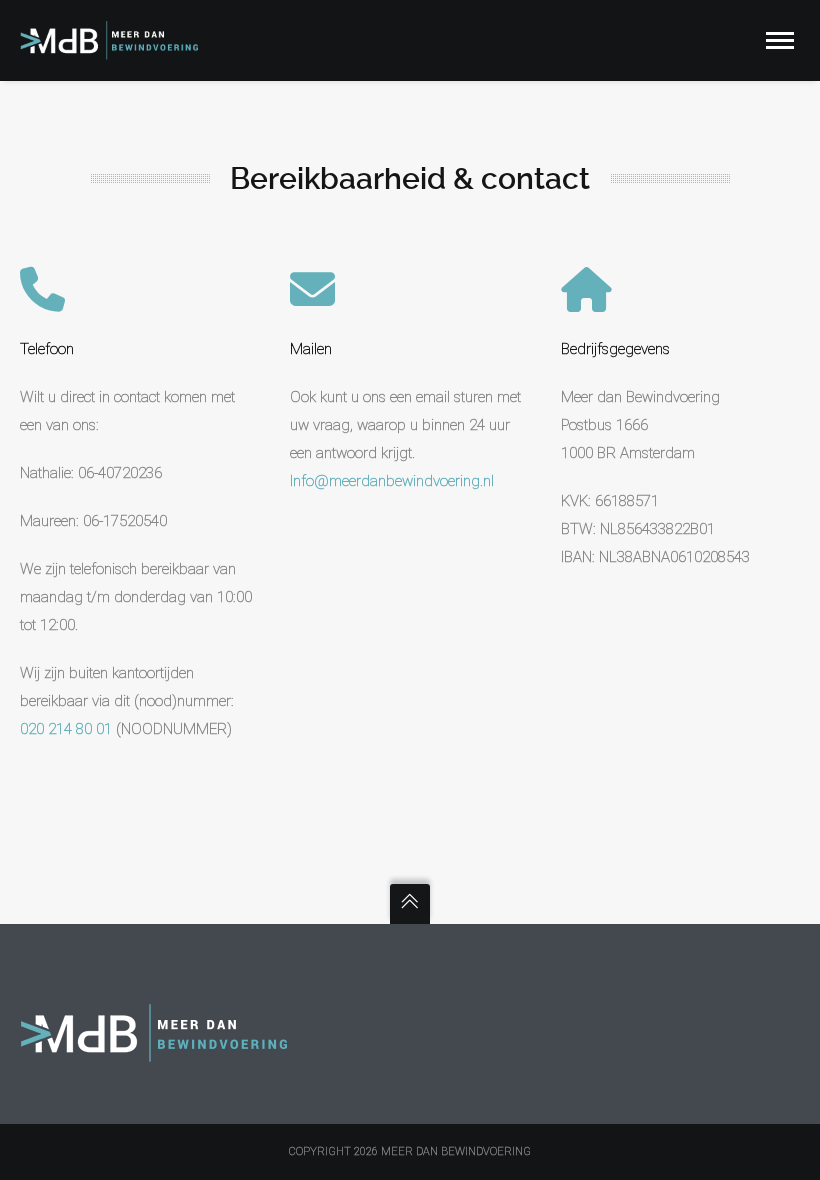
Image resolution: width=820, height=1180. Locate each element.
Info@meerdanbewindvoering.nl (392, 481)
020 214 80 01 (66, 729)
